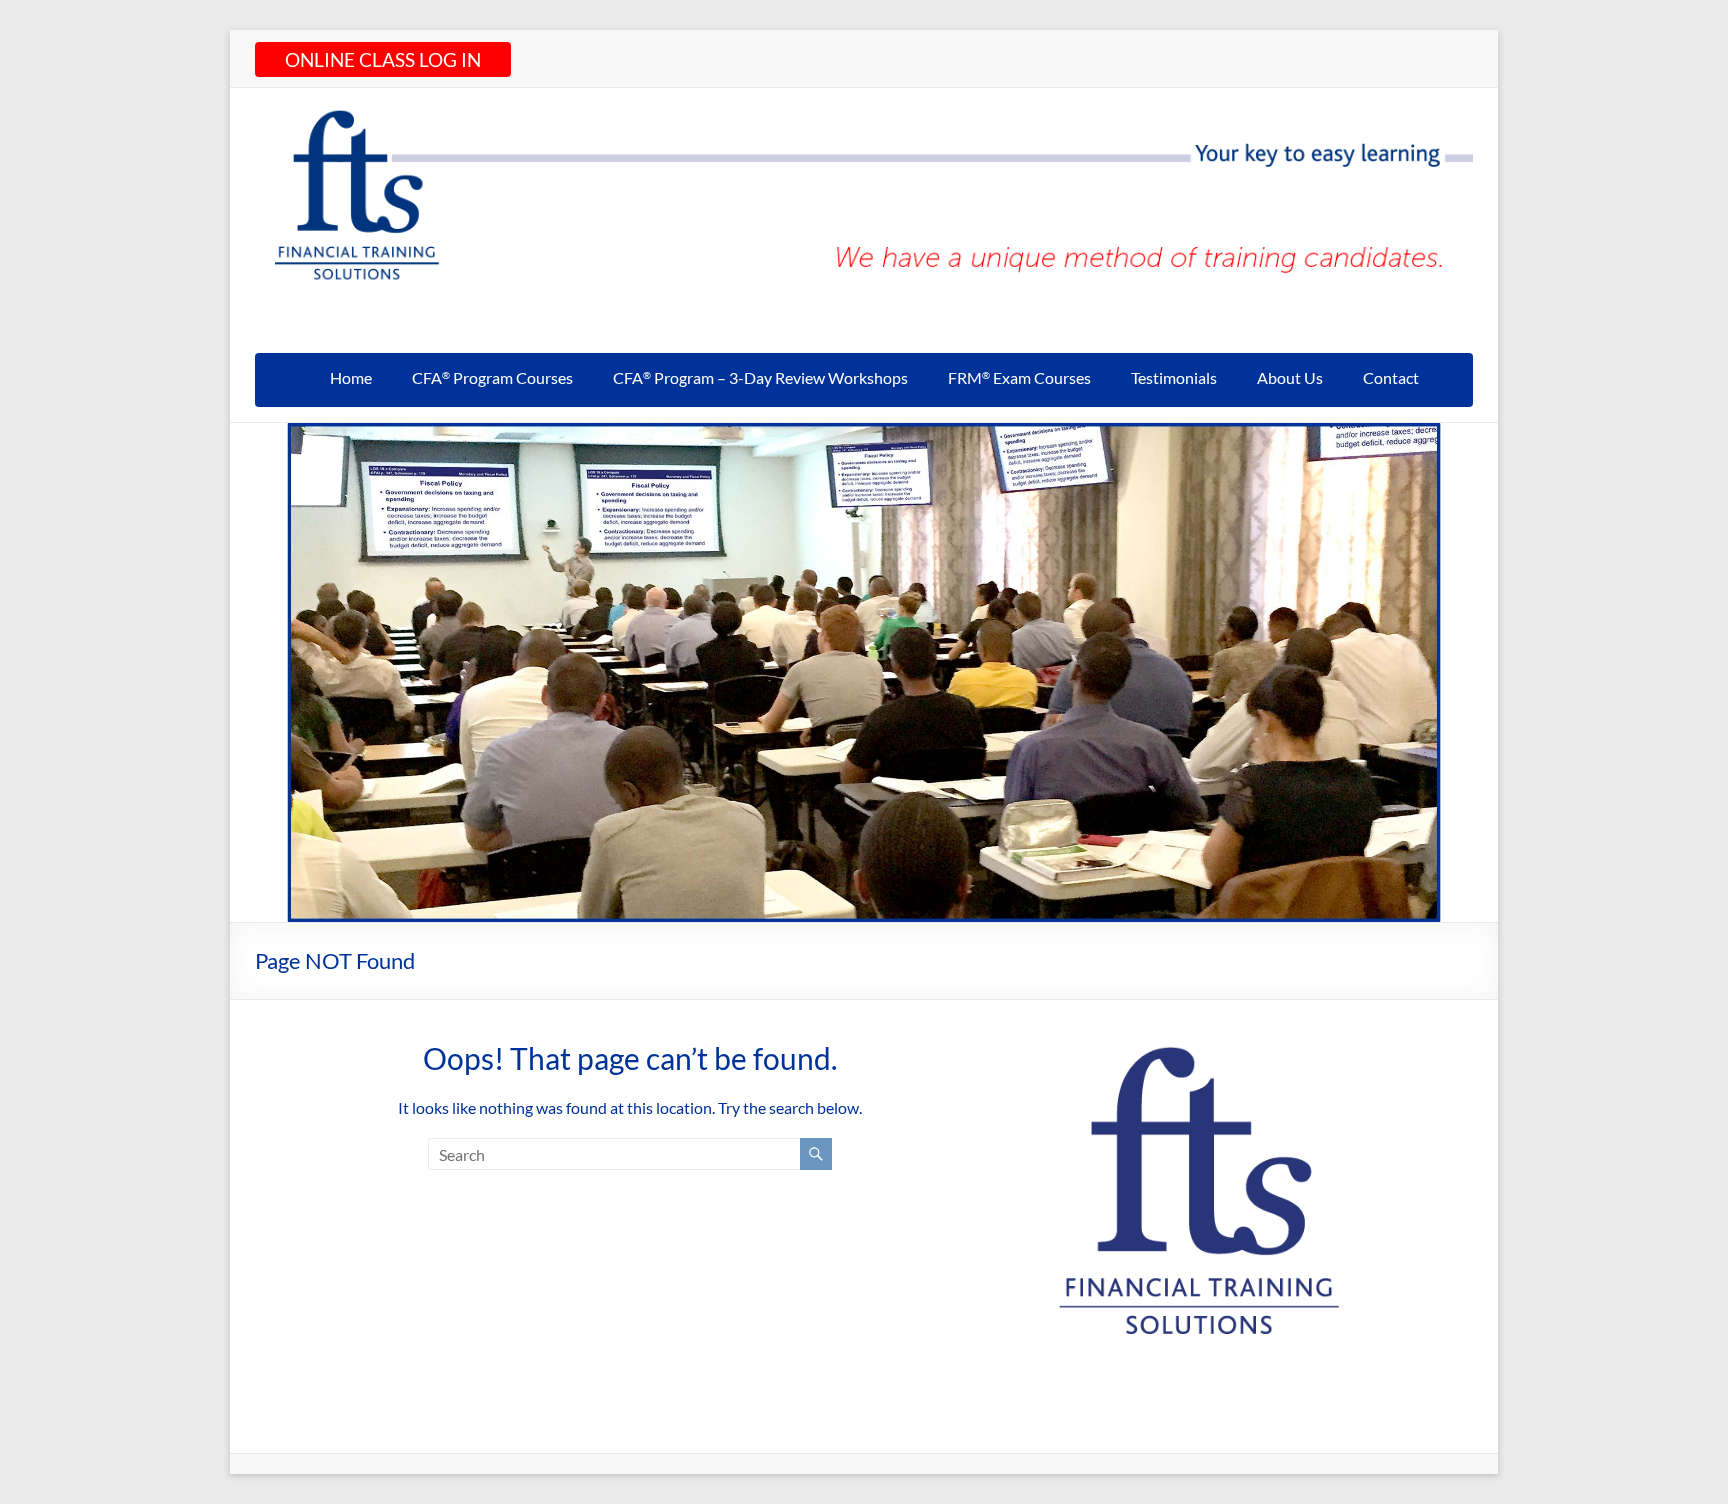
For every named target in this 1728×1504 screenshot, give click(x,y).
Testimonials (1174, 377)
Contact (1391, 377)
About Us (1290, 377)
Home (351, 377)
